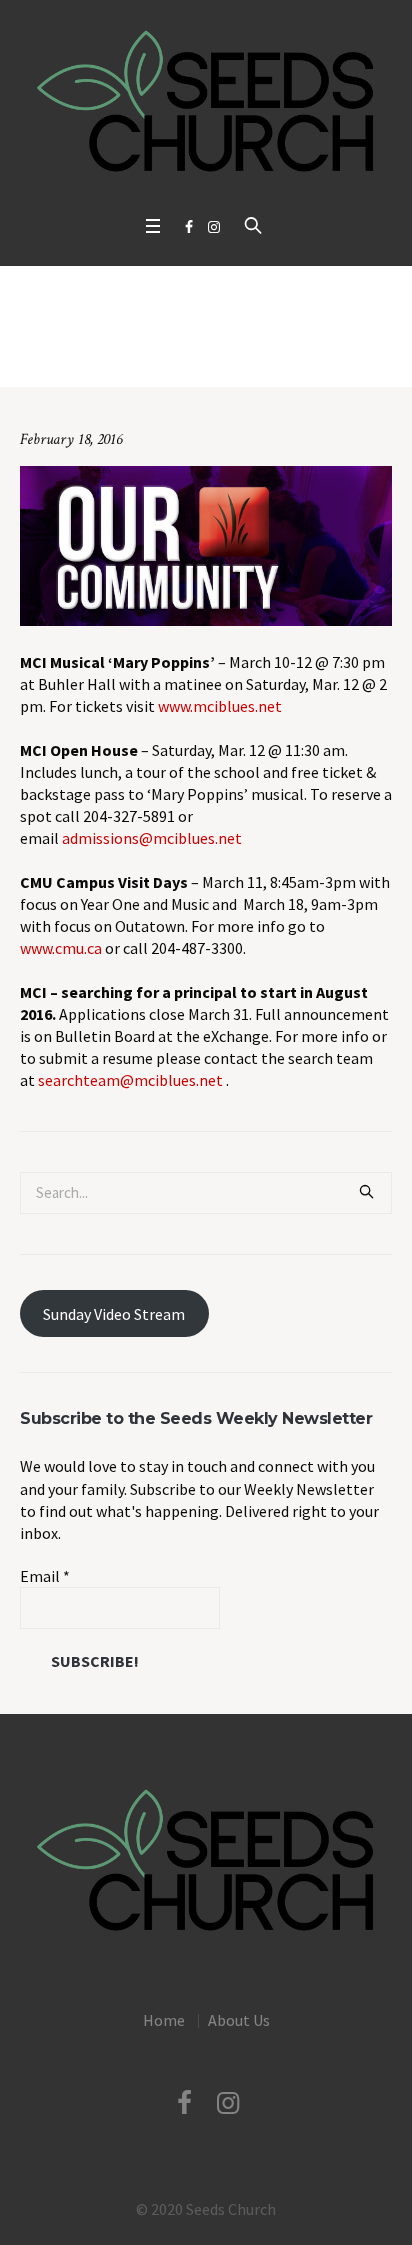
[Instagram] (214, 227)
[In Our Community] (206, 544)
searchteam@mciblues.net (130, 1080)
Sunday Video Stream (114, 1314)
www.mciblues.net (220, 706)
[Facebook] (189, 227)
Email (45, 1576)
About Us (239, 2020)
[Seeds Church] (206, 102)
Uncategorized (166, 355)
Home (93, 355)
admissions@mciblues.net (152, 838)
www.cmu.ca (61, 948)
